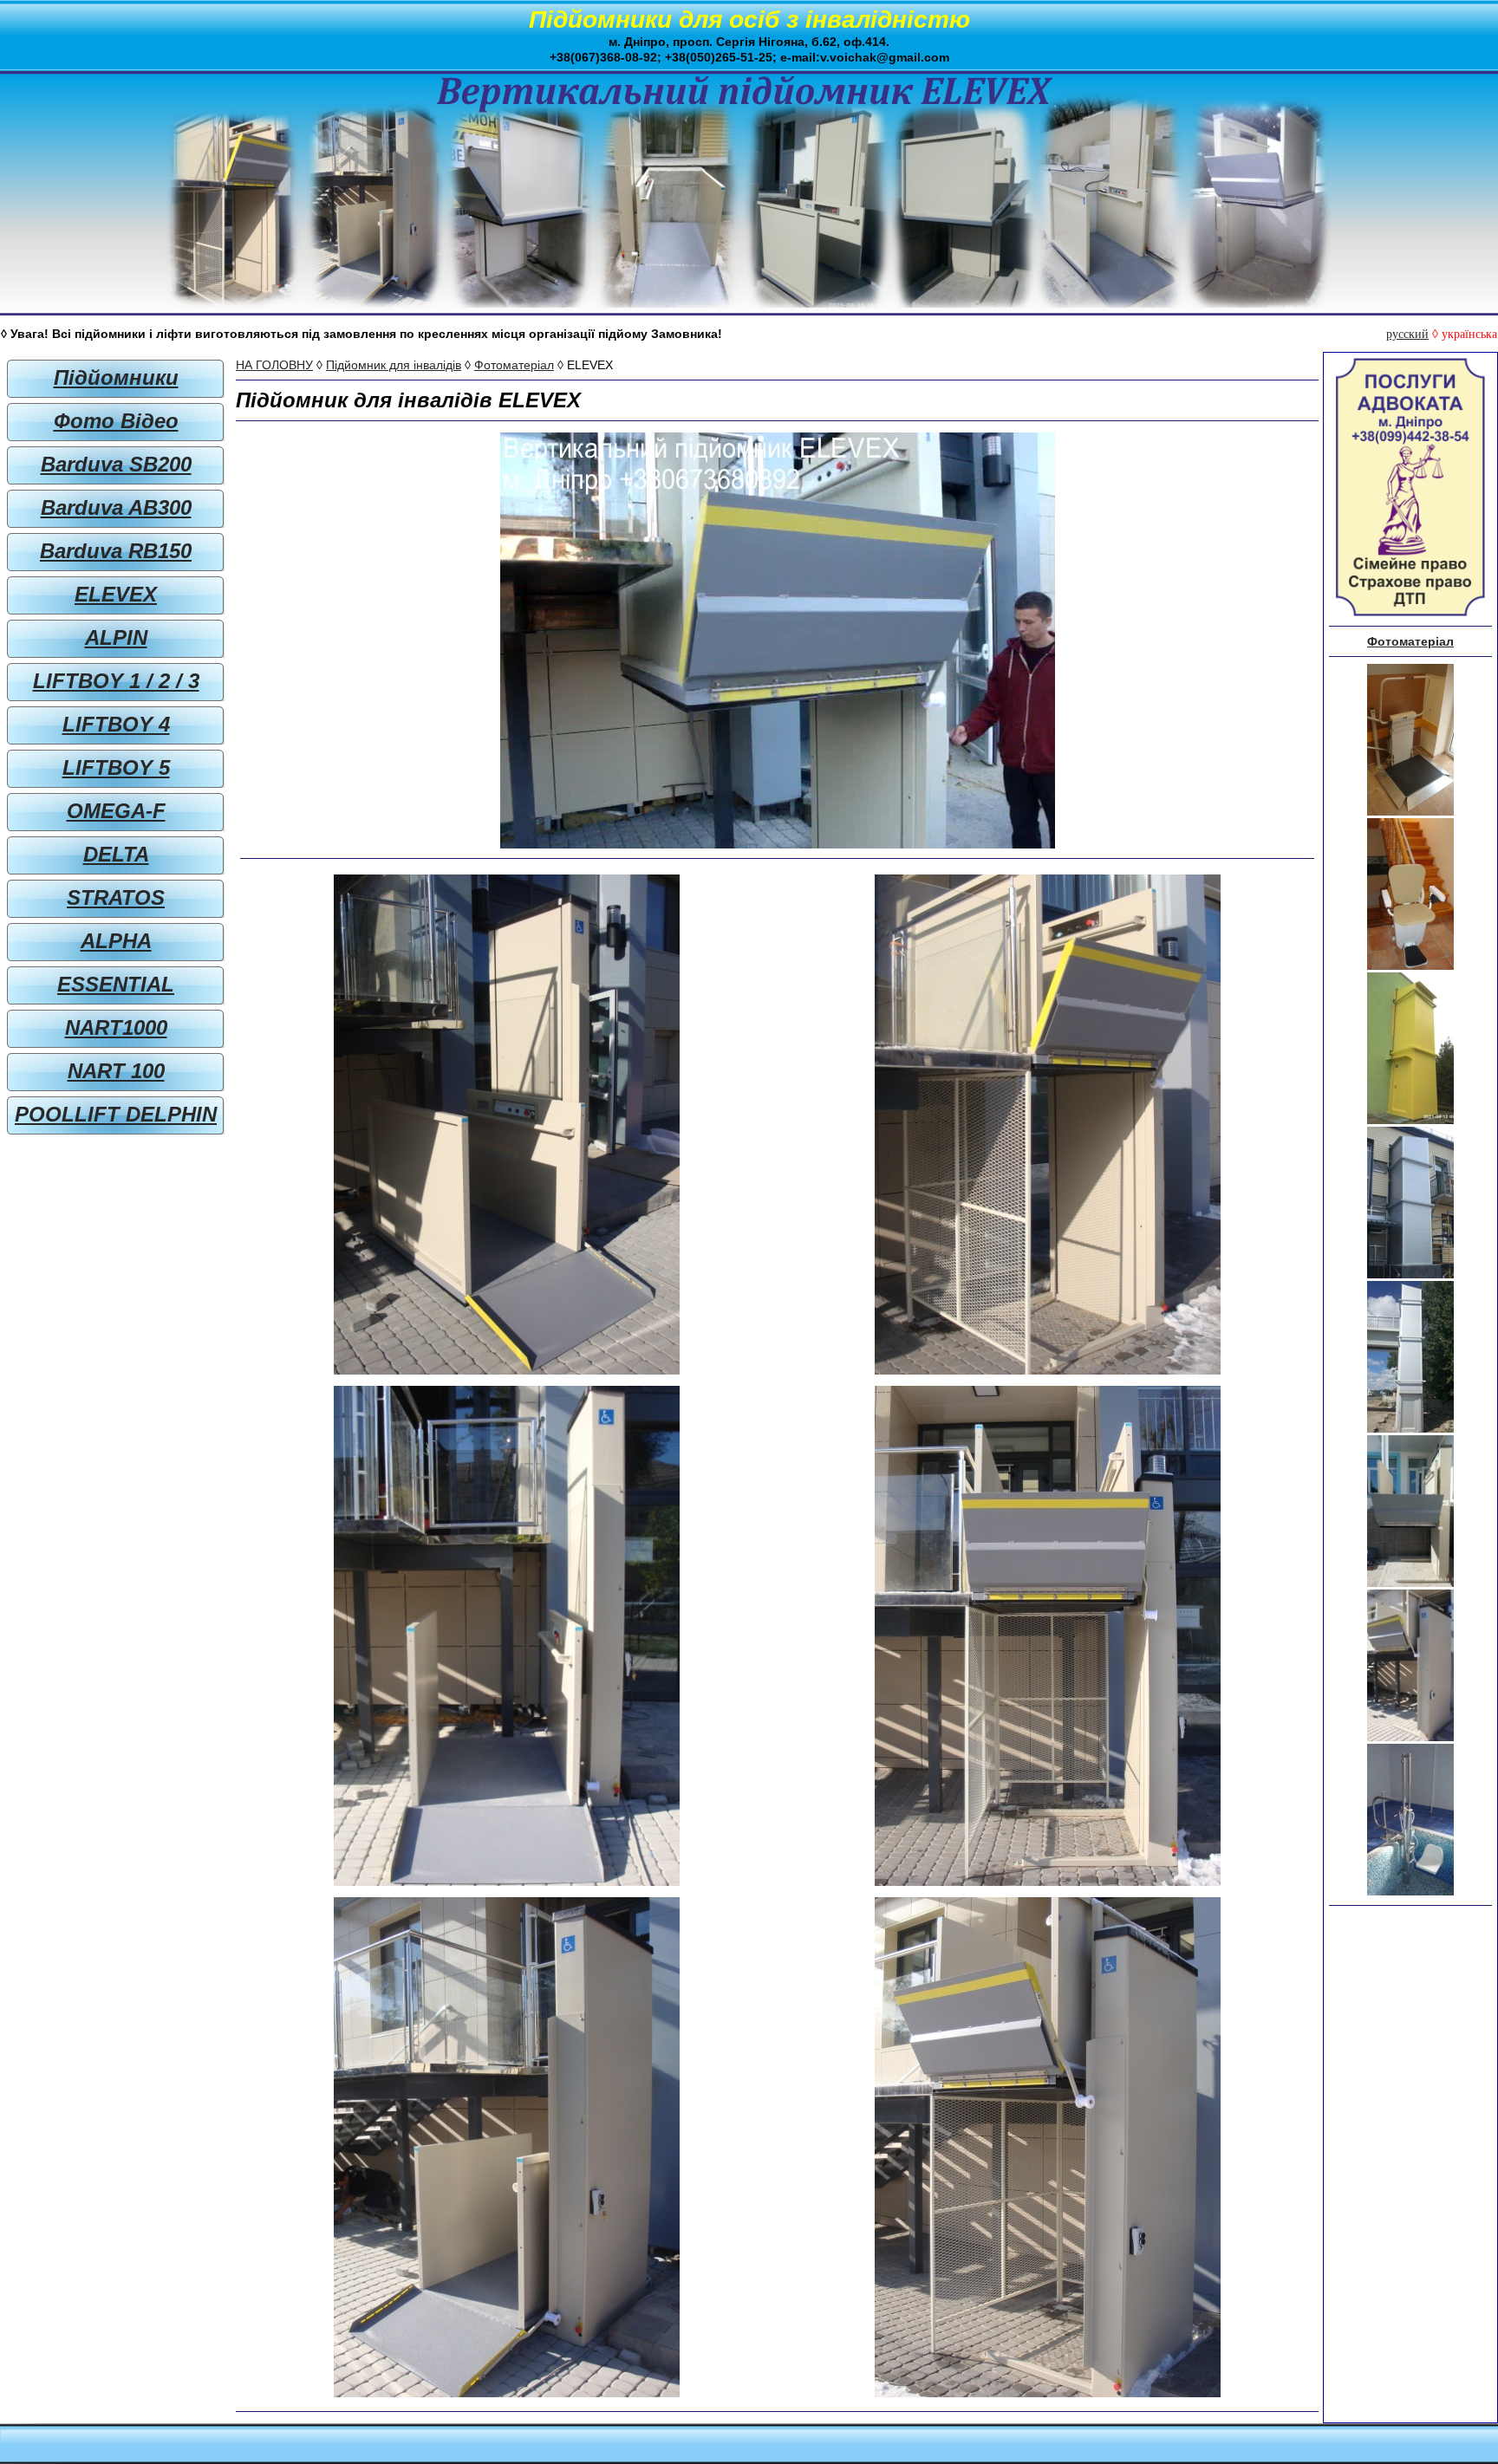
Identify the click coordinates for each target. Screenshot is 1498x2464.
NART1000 (116, 1027)
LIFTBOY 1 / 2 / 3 (116, 681)
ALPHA (116, 941)
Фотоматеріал (514, 365)
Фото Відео (116, 421)
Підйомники (116, 377)
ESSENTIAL (116, 984)
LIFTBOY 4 (116, 724)
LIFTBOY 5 (116, 767)
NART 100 (116, 1071)
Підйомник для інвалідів (394, 365)
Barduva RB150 (116, 551)
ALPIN (116, 637)
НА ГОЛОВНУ (274, 365)
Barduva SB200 (116, 464)
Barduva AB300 (116, 507)
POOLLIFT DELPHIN (116, 1114)
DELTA (116, 854)
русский (1407, 334)
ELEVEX (116, 594)
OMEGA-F (116, 811)
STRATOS (116, 897)
